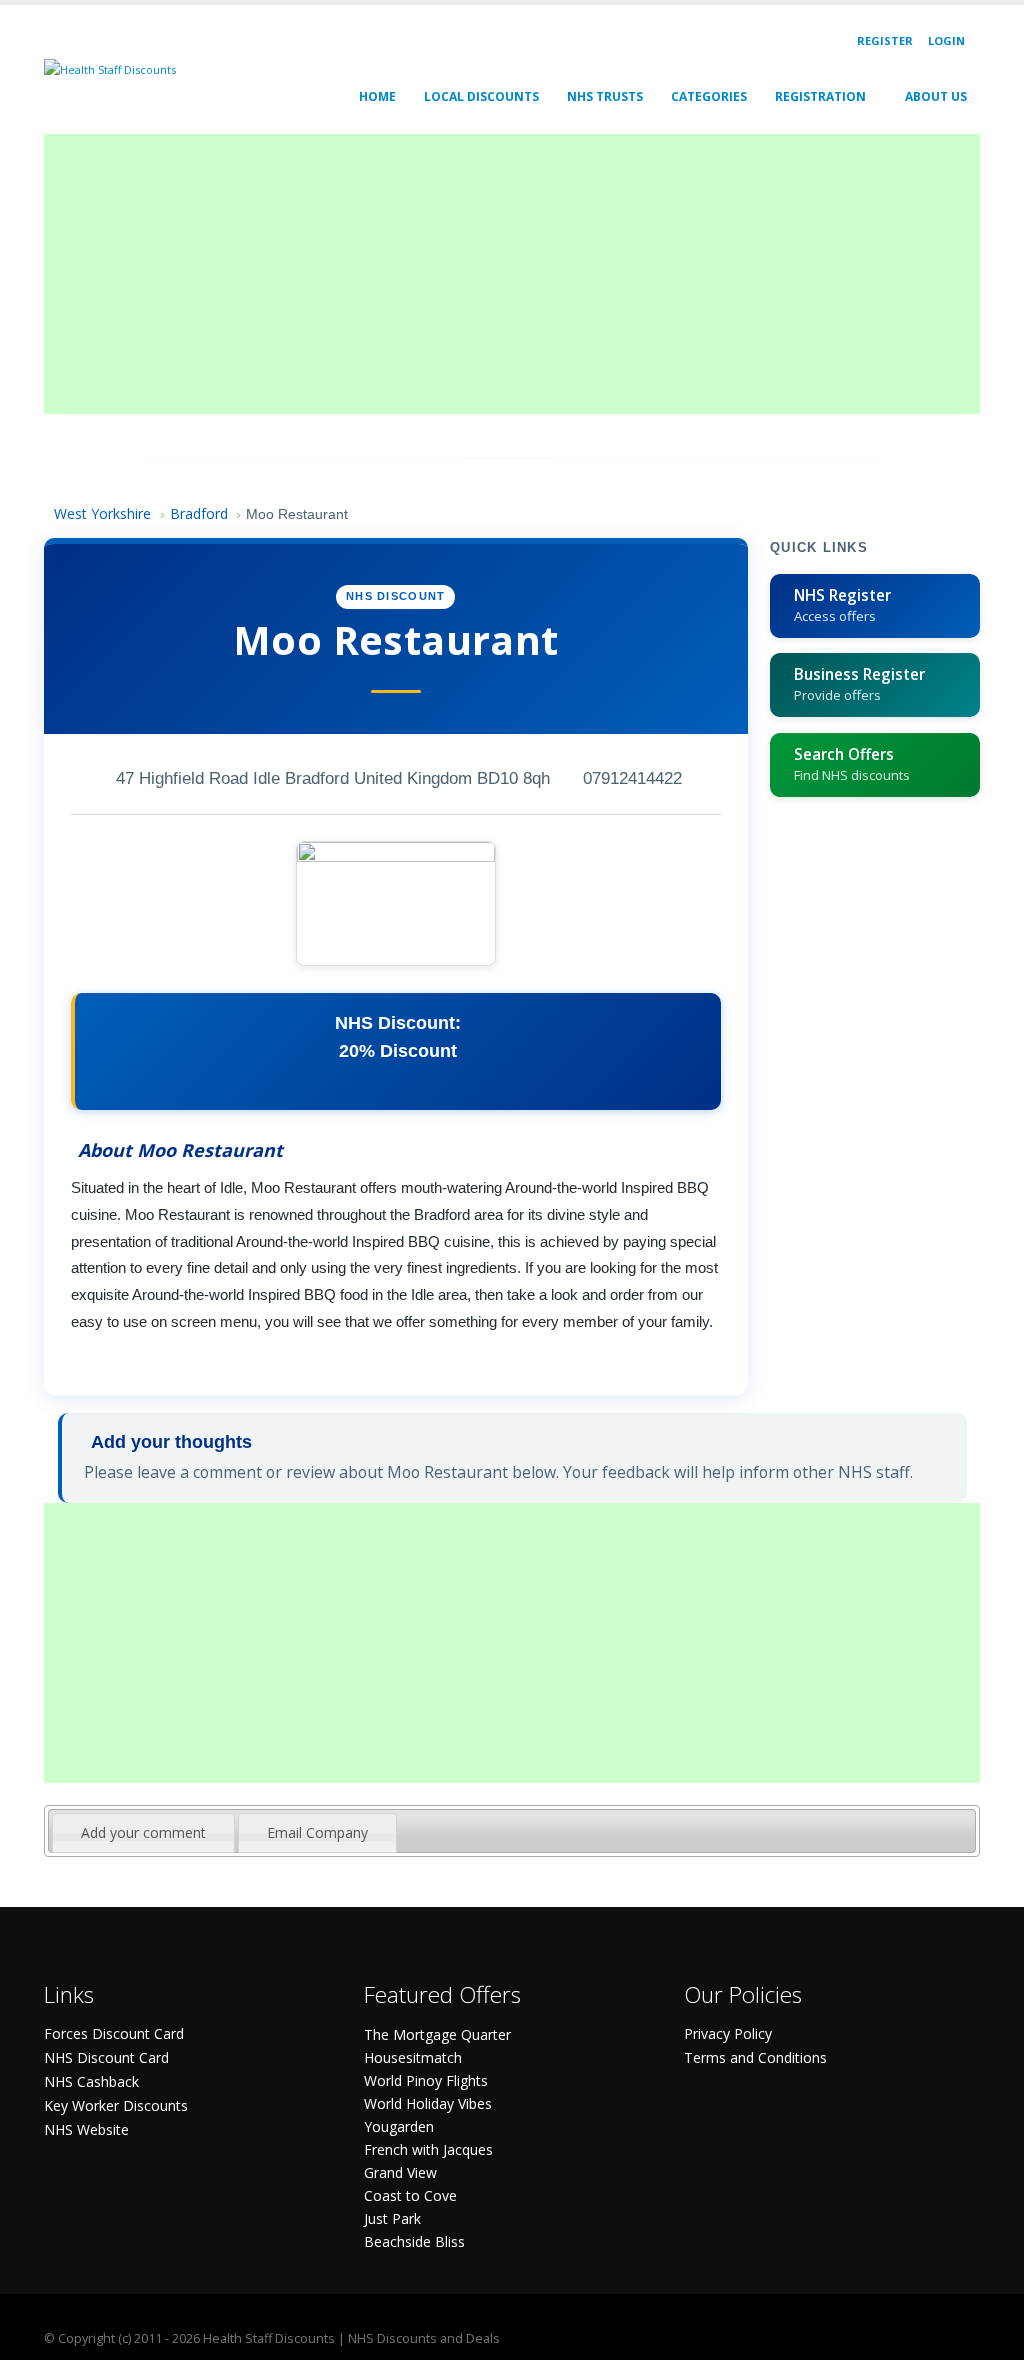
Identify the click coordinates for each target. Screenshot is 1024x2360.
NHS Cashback (91, 2081)
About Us (936, 96)
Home (377, 96)
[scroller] (989, 2336)
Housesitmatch (413, 2057)
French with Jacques (428, 2149)
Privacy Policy (728, 2033)
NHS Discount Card (106, 2057)
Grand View (400, 2172)
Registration (820, 96)
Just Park (392, 2218)
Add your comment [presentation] (143, 1832)
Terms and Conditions (755, 2057)
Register (885, 40)
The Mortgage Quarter (437, 2034)
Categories (709, 96)
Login (946, 40)
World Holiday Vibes (428, 2103)
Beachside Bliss (414, 2241)
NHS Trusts (605, 96)
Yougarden (399, 2126)
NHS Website (86, 2129)
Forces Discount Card (114, 2033)
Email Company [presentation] (317, 1832)
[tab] (143, 1833)
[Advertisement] (512, 274)
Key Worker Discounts (116, 2105)
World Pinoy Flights (426, 2080)
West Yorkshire (102, 513)
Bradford (199, 513)
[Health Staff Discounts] (110, 68)
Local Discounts (481, 96)
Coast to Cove (410, 2195)
